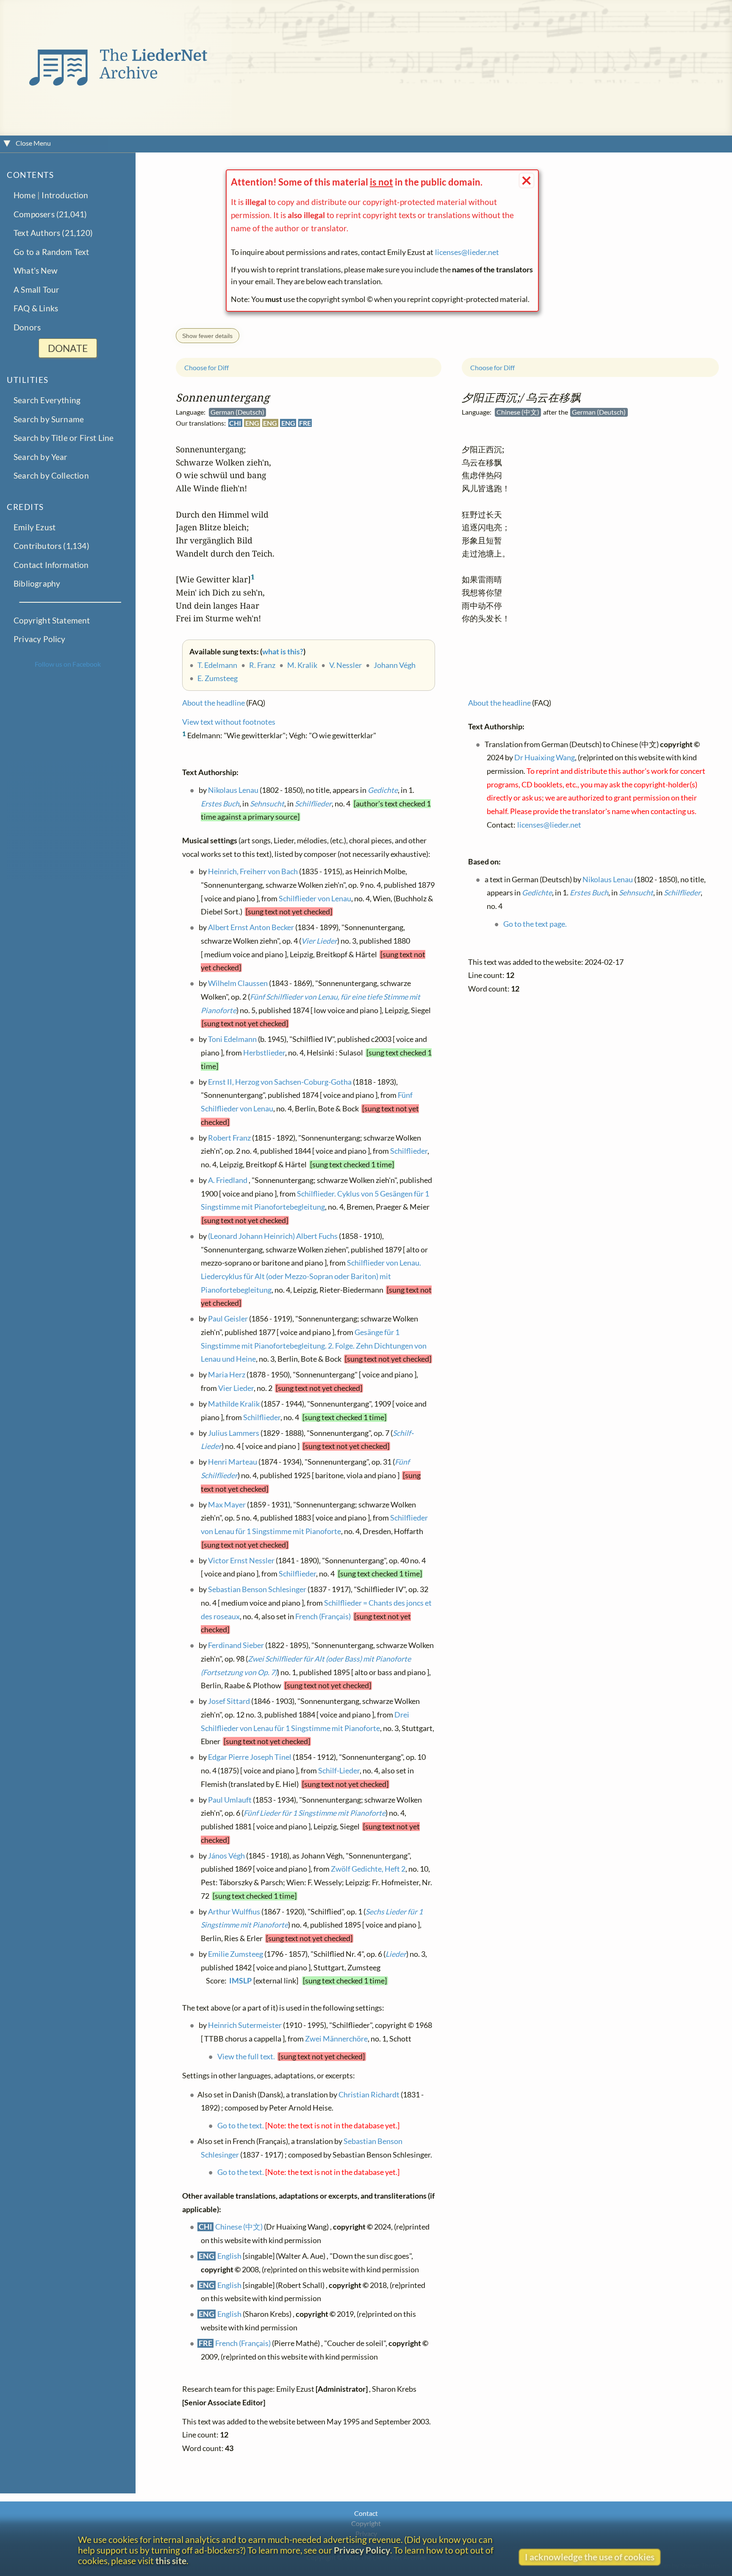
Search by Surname (49, 419)
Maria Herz (227, 1375)
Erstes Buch (220, 803)
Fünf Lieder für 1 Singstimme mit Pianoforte (315, 1813)
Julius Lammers (234, 1433)
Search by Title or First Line (64, 438)
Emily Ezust (35, 527)
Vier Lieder (319, 941)
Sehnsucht (267, 803)
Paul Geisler (228, 1319)
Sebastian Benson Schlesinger (257, 1589)
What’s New (36, 271)
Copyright (366, 2523)
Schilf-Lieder (339, 1771)
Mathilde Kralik (234, 1404)
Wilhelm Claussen (238, 983)
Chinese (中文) (239, 2227)
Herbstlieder (264, 1053)
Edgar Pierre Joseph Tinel (250, 1757)
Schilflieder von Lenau (315, 899)
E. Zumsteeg (218, 678)
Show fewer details (207, 336)
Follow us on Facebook (68, 664)
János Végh (226, 1856)
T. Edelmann (217, 665)
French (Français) (323, 1616)
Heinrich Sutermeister (245, 2025)
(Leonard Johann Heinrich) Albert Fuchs (273, 1236)
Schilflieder (313, 803)
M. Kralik (302, 665)
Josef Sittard (229, 1701)
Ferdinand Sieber (236, 1645)
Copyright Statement (52, 620)
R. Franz (262, 665)
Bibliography (37, 583)
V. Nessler (345, 665)
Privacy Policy (40, 639)
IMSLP (240, 1981)
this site (171, 2561)
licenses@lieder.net (467, 252)
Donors (27, 327)
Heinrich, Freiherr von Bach (253, 871)
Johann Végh (395, 665)
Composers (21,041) (50, 214)
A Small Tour (36, 289)
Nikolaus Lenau (233, 790)
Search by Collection (51, 476)
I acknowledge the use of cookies (590, 2557)
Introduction (65, 195)
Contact (366, 2513)
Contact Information (51, 565)
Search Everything (47, 400)
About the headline (213, 703)
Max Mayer (227, 1505)
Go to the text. (241, 2126)
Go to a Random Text (51, 252)
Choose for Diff (207, 367)
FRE (305, 423)
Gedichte (383, 790)
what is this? (283, 652)
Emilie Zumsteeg (236, 1954)
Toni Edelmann (232, 1039)
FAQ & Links (36, 309)
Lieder (396, 1954)
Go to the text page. (535, 924)
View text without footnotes (229, 722)
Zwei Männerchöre (336, 2039)
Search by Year (41, 457)
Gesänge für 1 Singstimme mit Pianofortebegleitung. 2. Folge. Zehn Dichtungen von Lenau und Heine (314, 1346)
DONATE (68, 348)
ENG (252, 423)
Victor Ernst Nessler (241, 1561)
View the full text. (246, 2057)
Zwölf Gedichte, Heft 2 (368, 1869)
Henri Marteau (233, 1462)
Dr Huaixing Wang (545, 758)
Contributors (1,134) (51, 546)
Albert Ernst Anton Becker (251, 927)
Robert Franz (229, 1138)
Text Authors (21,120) (53, 233)
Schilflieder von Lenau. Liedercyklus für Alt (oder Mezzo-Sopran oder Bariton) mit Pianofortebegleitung (311, 1276)
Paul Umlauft (230, 1800)
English (229, 2256)
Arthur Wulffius (234, 1912)
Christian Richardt (369, 2094)
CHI (235, 423)
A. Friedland (228, 1180)
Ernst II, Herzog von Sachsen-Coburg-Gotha (280, 1082)
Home (25, 195)
